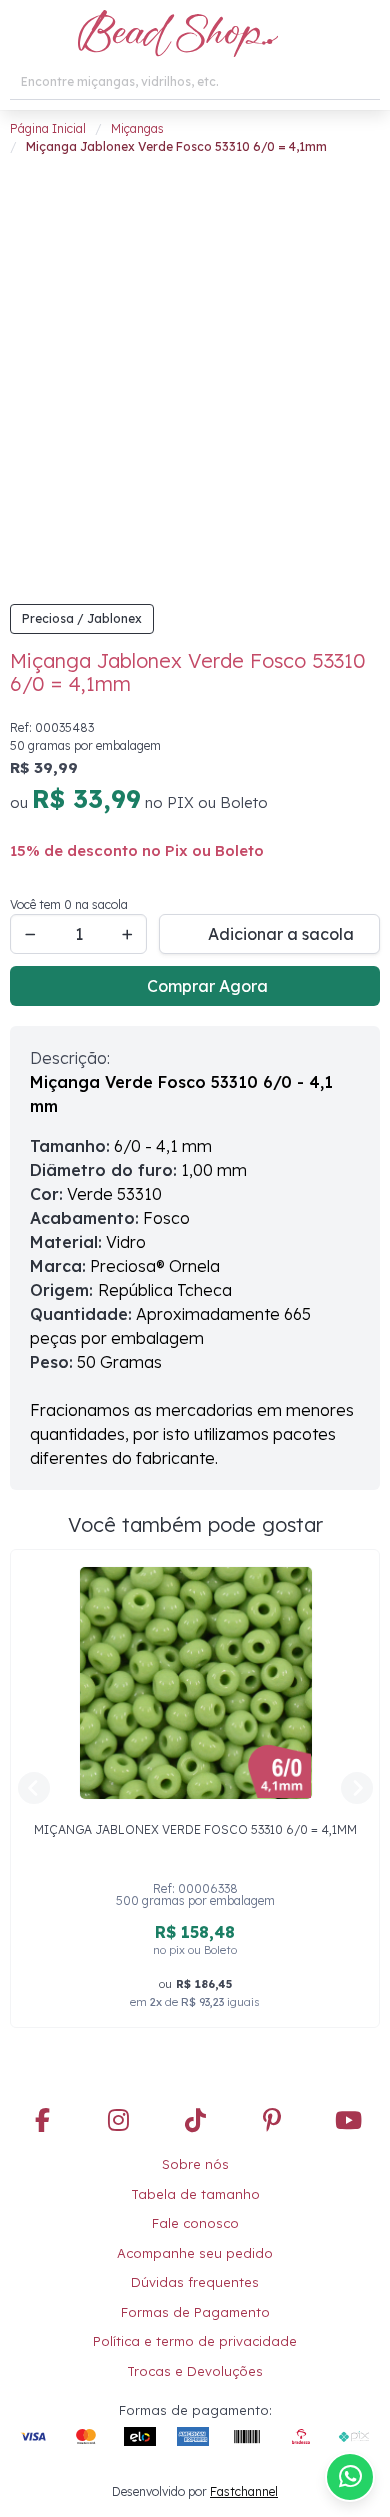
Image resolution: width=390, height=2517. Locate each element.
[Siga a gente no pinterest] (272, 2122)
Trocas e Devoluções (195, 2371)
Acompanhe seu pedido (195, 2253)
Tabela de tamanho (195, 2194)
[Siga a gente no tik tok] (195, 2122)
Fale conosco (195, 2223)
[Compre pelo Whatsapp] (350, 2477)
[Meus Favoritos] (325, 35)
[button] (22, 35)
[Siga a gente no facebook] (42, 2122)
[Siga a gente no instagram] (119, 2122)
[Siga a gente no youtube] (348, 2122)
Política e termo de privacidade (195, 2341)
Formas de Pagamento (195, 2312)
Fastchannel (244, 2491)
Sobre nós (195, 2164)
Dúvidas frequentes (195, 2282)
